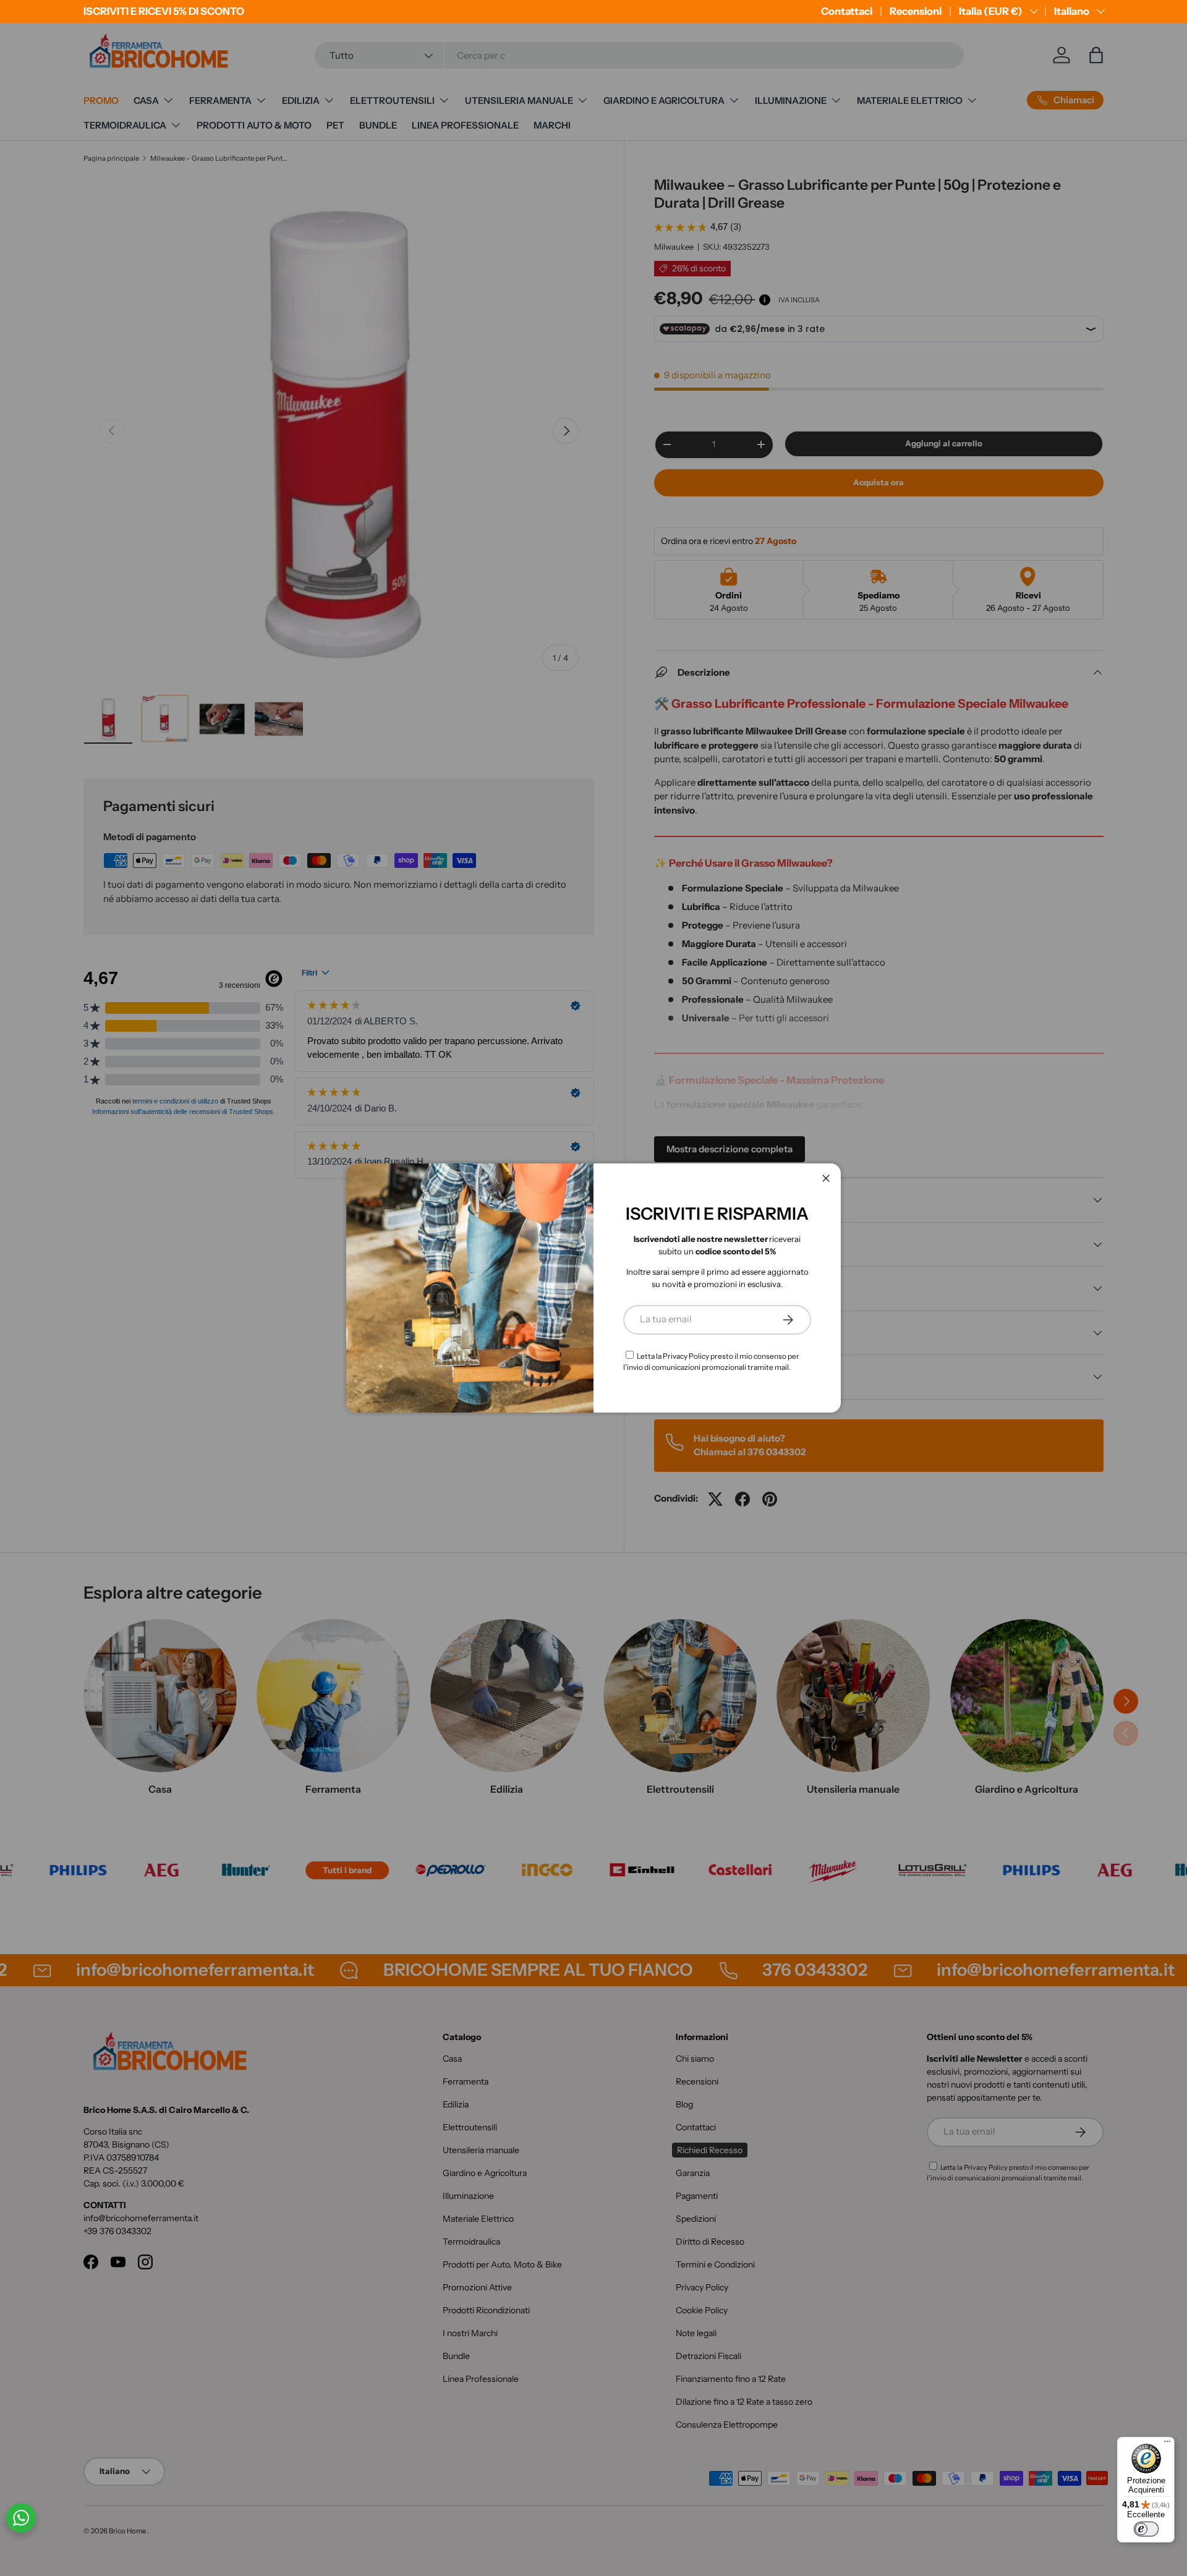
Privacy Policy (686, 1356)
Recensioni (916, 11)
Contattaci (847, 11)
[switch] (1146, 2529)
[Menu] (1167, 2444)
